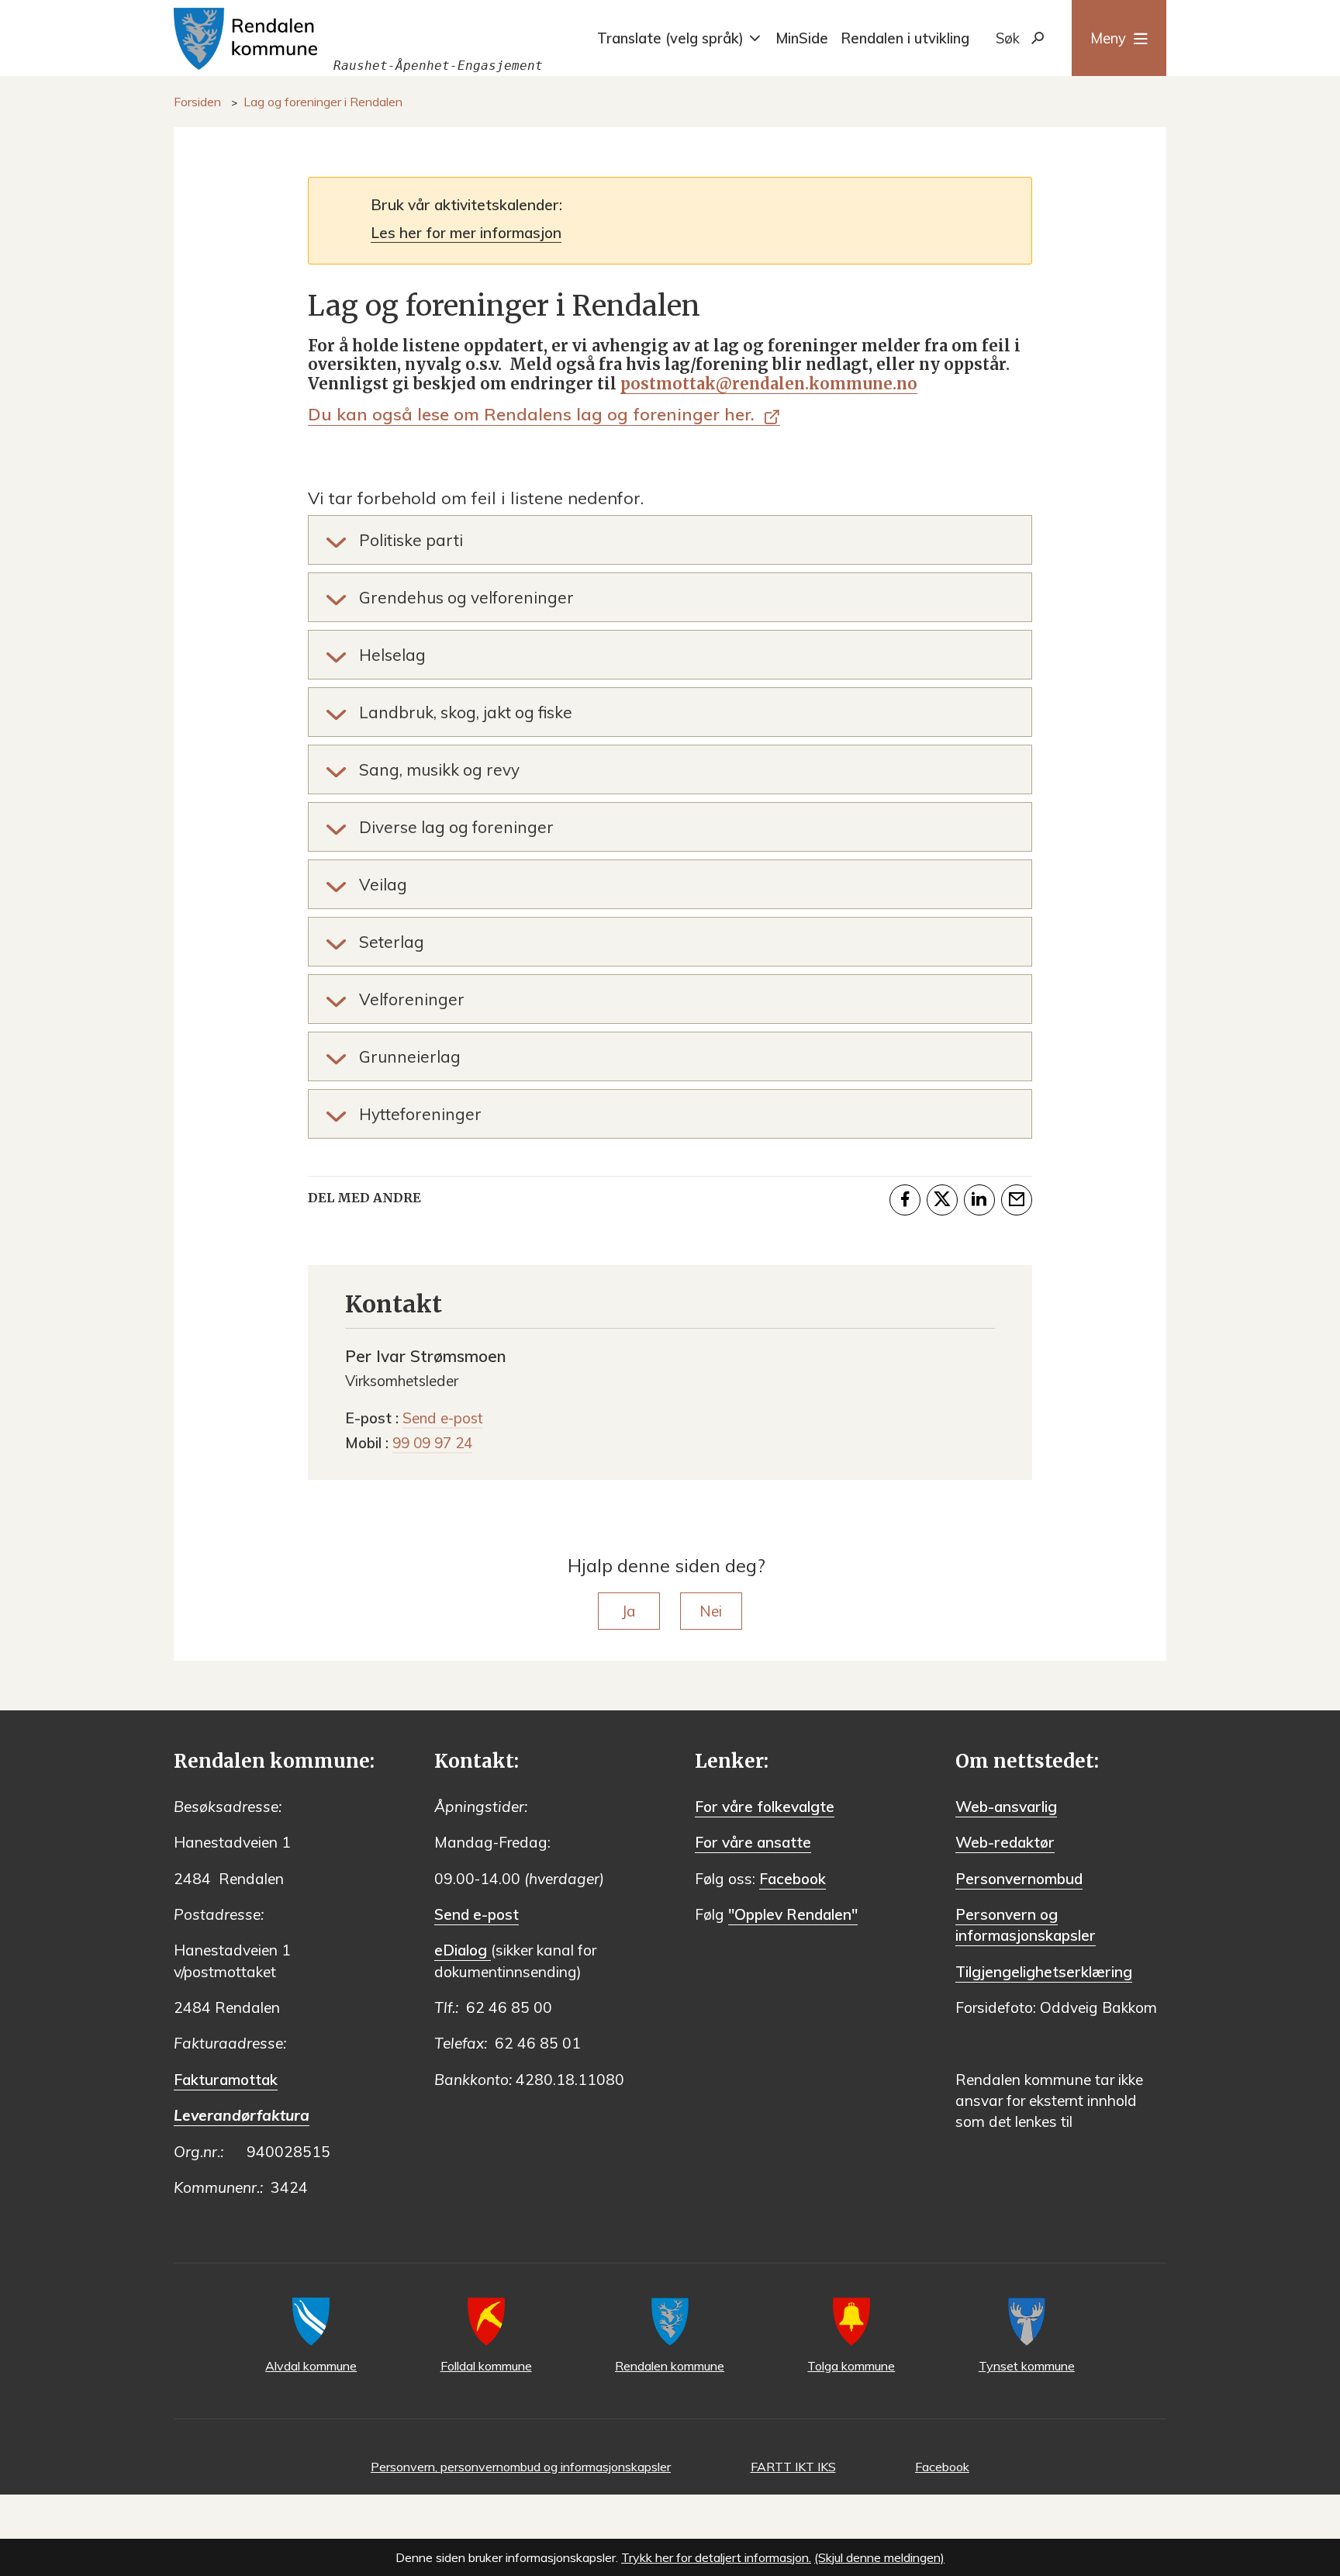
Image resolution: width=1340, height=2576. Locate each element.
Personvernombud (1019, 1879)
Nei (711, 1611)
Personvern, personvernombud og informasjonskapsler (521, 2467)
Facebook (793, 1879)
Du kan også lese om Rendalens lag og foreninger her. (534, 414)
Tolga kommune (851, 2366)
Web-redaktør (1005, 1842)
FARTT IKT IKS (793, 2467)
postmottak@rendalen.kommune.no (769, 384)
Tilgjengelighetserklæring (1044, 1972)
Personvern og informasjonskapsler (1026, 1925)
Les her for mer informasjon (466, 233)
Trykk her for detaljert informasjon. (716, 2557)
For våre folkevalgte (765, 1807)
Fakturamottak (226, 2080)
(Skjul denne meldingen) (879, 2557)
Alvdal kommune (311, 2366)
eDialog (463, 1950)
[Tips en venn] (1017, 1200)
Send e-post (477, 1914)
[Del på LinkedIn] (979, 1200)
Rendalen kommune (670, 2366)
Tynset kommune (1027, 2366)
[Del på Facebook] (905, 1200)
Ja (629, 1611)
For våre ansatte (753, 1842)
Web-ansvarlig (1006, 1807)
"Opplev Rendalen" (793, 1914)
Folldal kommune (486, 2366)
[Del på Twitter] (942, 1200)
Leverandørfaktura (242, 2115)
